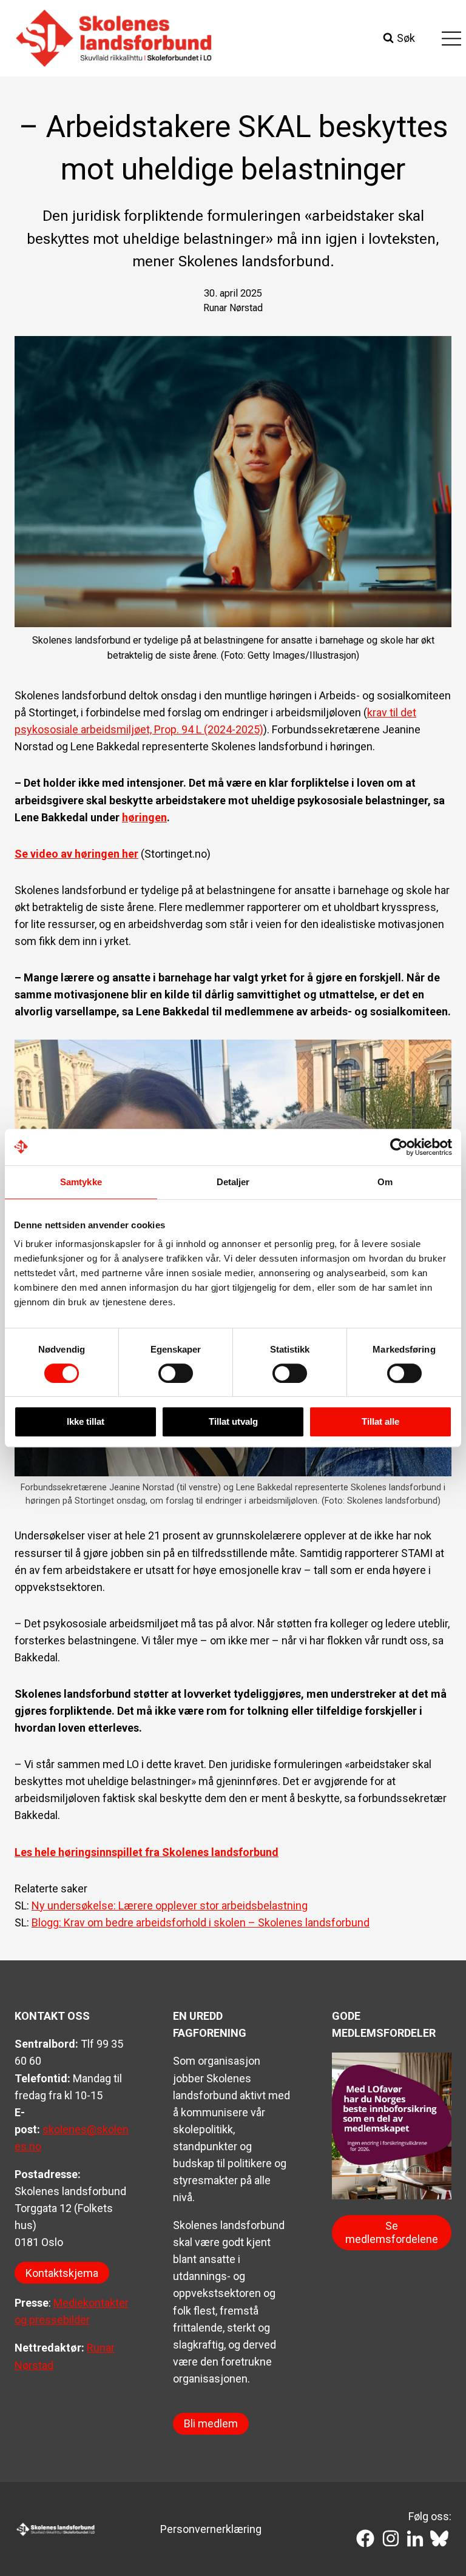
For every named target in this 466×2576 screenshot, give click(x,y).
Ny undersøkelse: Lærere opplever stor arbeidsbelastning (170, 1905)
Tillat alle (380, 1421)
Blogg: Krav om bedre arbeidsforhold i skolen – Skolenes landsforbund (201, 1922)
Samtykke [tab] (81, 1182)
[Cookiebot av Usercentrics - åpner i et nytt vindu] (399, 1147)
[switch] (176, 1373)
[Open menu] (451, 38)
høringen (144, 817)
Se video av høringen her (76, 854)
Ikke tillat (86, 1421)
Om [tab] (385, 1182)
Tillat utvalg (233, 1421)
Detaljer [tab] (233, 1182)
